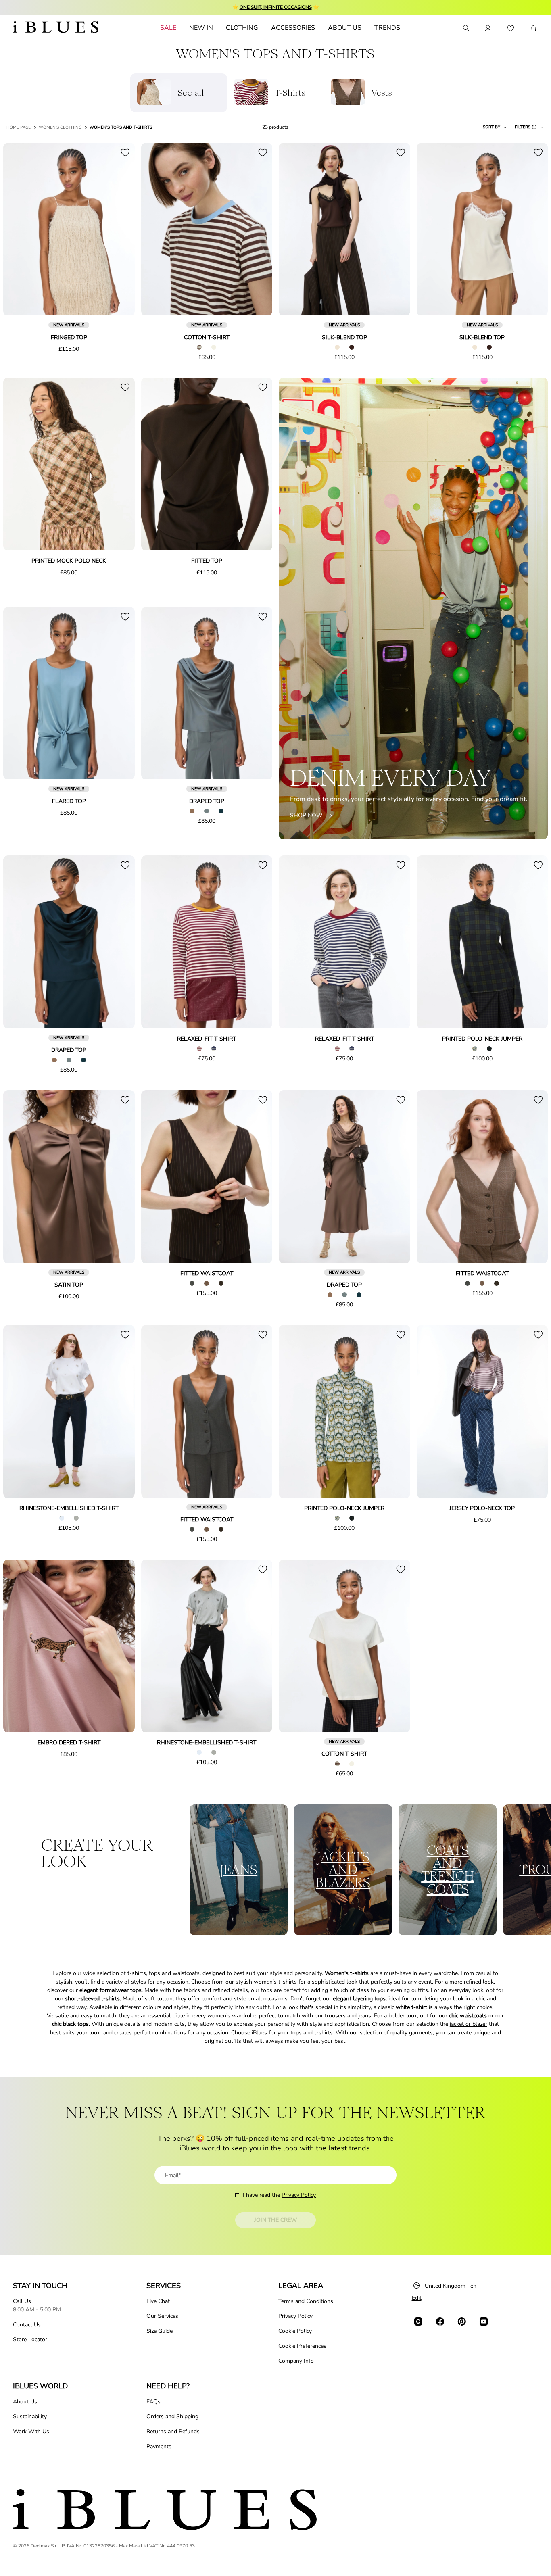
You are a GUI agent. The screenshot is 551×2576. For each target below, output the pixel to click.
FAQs (153, 2402)
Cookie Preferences (302, 2346)
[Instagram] (418, 2322)
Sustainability (30, 2416)
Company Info (296, 2361)
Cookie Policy (295, 2331)
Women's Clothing (60, 127)
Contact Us (27, 2325)
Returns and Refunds (173, 2431)
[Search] (465, 28)
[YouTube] (484, 2322)
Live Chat (158, 2301)
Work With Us (31, 2431)
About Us (25, 2402)
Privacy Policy (299, 2195)
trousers (335, 2016)
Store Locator (30, 2339)
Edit (417, 2298)
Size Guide (160, 2331)
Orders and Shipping (172, 2416)
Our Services (162, 2316)
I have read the (279, 2195)
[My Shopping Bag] (533, 28)
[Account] (488, 28)
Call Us (22, 2301)
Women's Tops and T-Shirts (121, 127)
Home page (19, 127)
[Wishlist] (511, 28)
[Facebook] (440, 2322)
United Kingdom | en (451, 2286)
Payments (159, 2446)
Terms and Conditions (306, 2301)
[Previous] (19, 230)
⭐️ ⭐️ (276, 7)
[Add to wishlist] (125, 152)
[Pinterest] (462, 2322)
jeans (365, 2016)
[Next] (119, 230)
